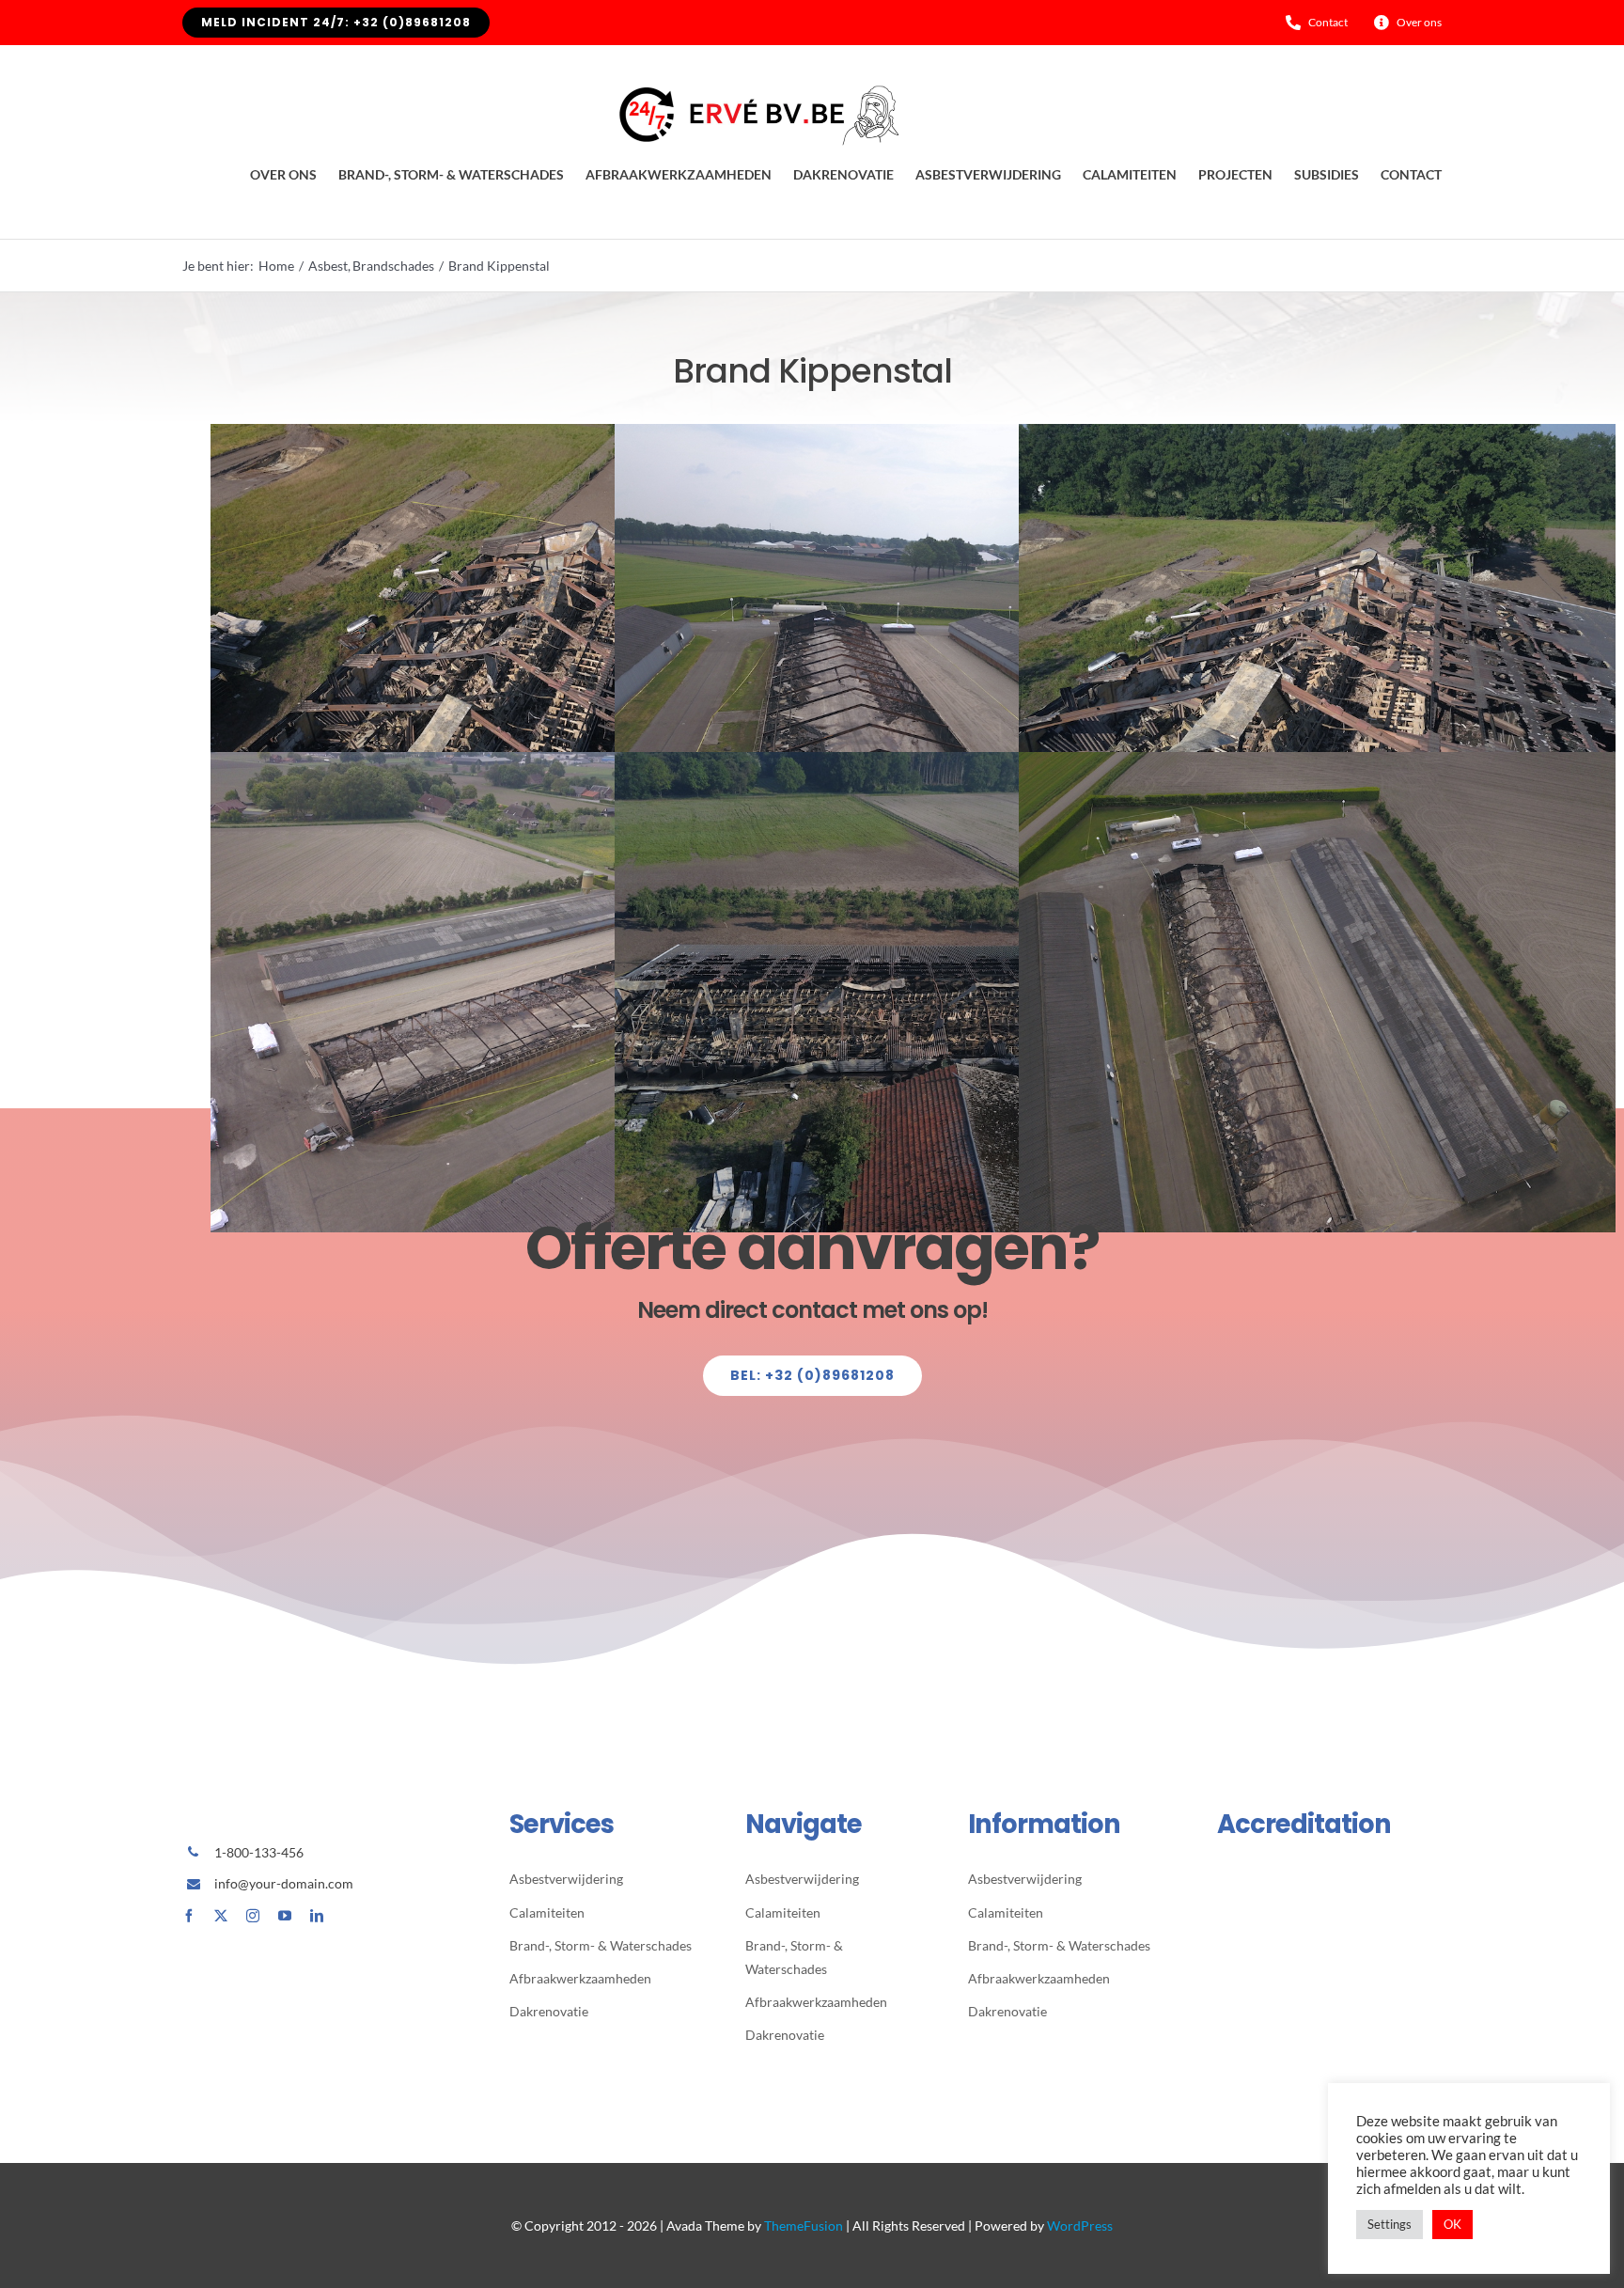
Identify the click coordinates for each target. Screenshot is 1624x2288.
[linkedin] (317, 1916)
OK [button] (1452, 2224)
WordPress (1080, 2225)
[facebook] (189, 1916)
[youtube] (285, 1916)
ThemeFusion (804, 2225)
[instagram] (253, 1916)
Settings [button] (1390, 2224)
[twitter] (221, 1916)
